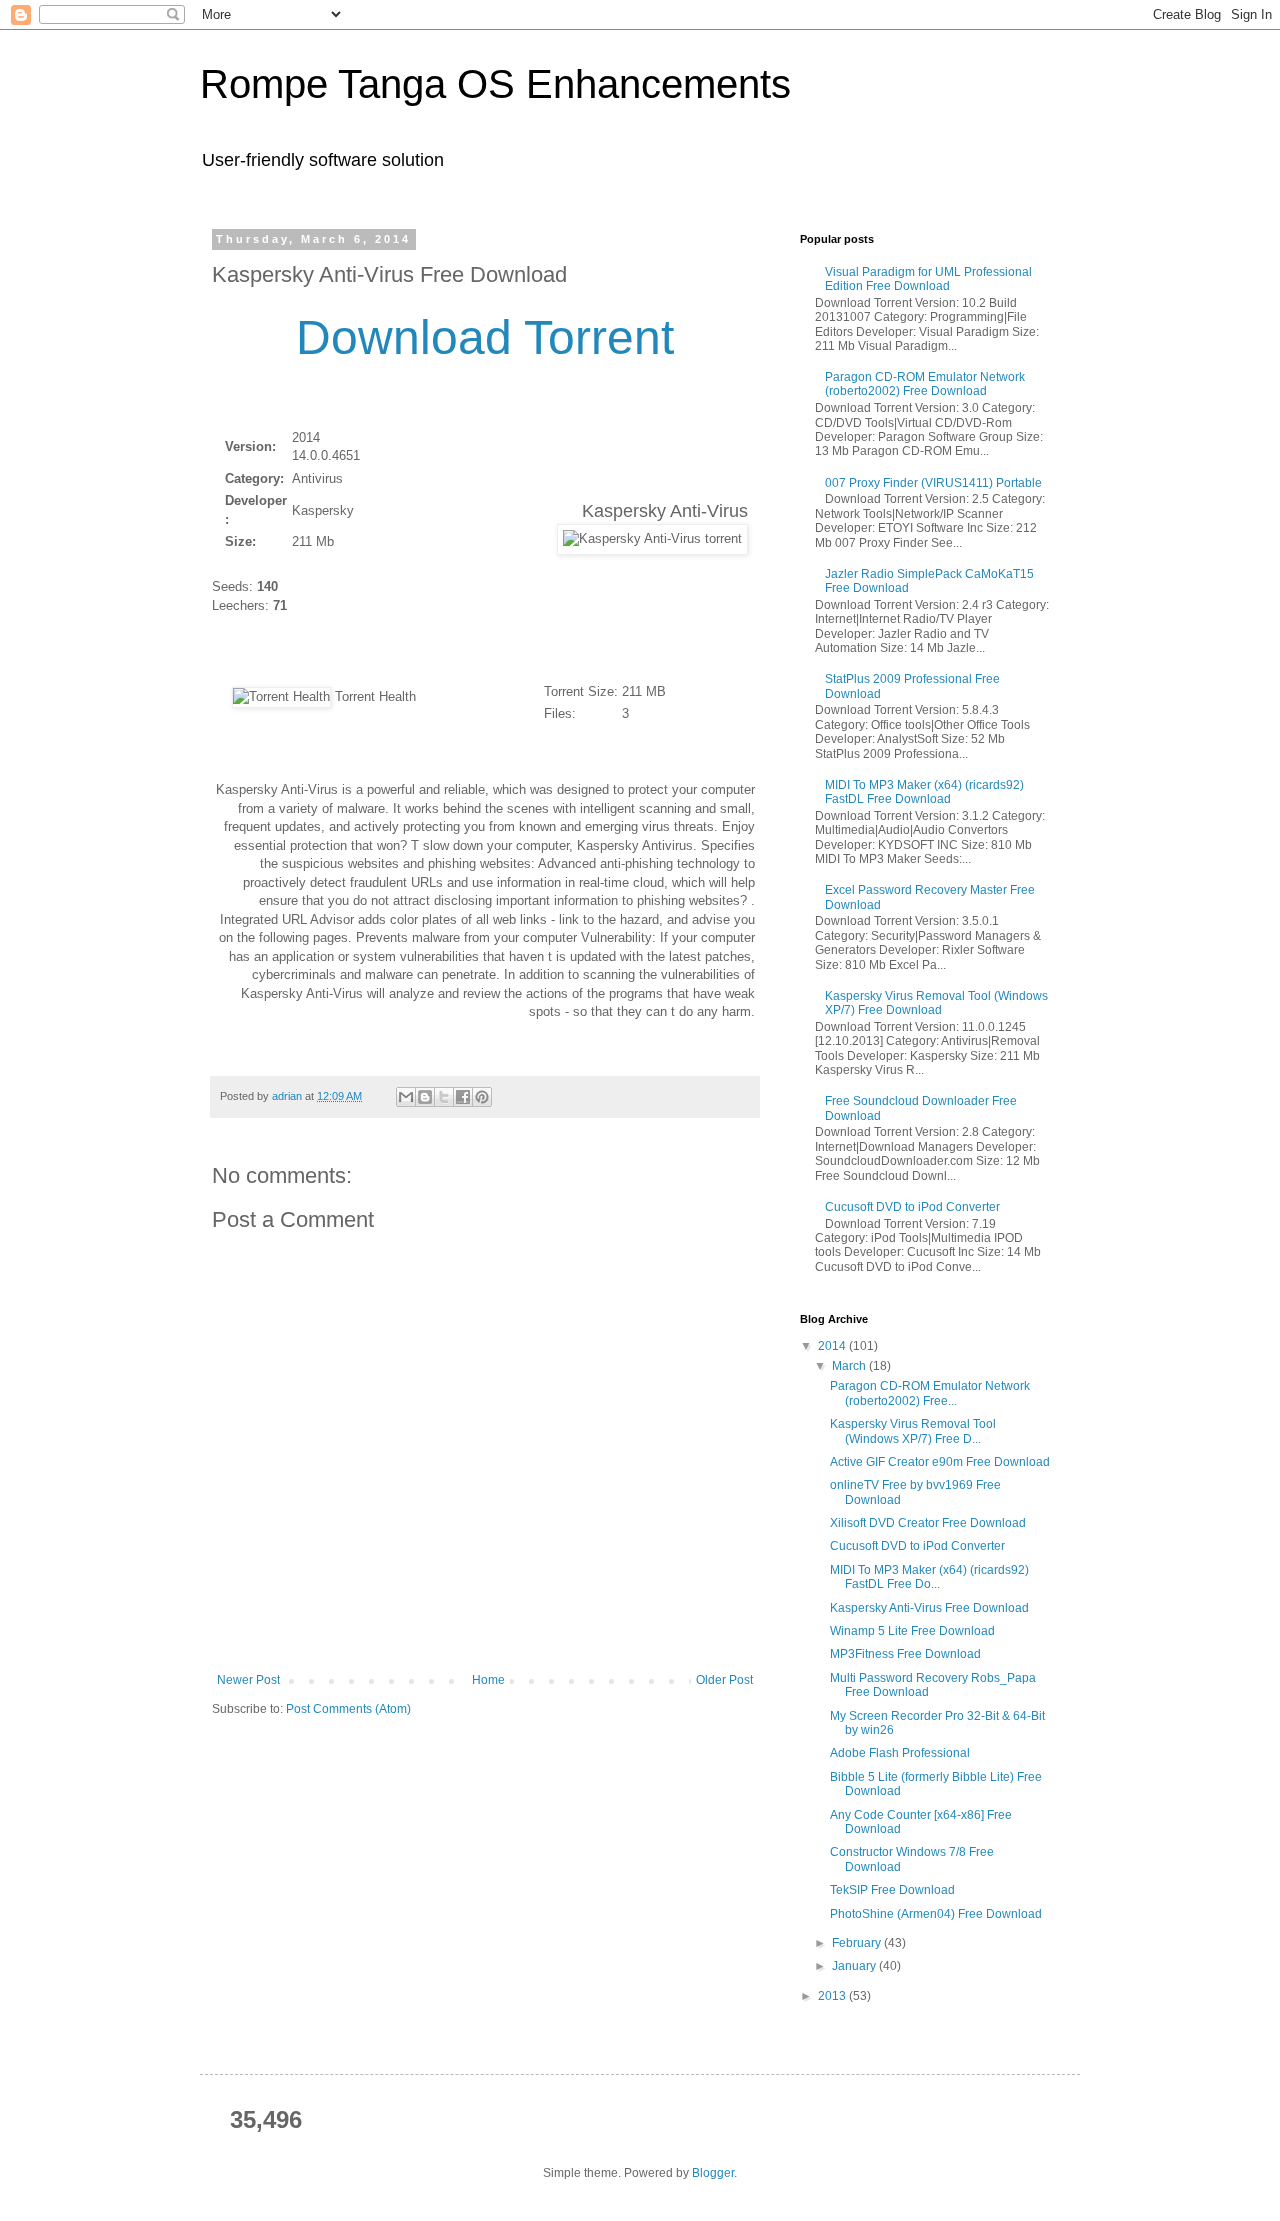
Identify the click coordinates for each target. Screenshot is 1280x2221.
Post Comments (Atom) (348, 1709)
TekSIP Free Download (892, 1890)
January (855, 1966)
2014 (833, 1346)
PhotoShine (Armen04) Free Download (936, 1914)
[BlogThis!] (425, 1097)
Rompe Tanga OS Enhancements (495, 84)
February (858, 1943)
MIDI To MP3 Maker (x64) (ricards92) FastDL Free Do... (929, 1577)
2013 (833, 1996)
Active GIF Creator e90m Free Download (940, 1462)
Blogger (713, 2173)
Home (488, 1680)
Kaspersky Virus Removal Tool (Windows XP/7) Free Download (936, 1003)
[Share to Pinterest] (482, 1097)
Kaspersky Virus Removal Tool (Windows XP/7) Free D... (913, 1431)
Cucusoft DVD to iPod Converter (912, 1207)
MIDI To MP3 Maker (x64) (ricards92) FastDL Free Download (924, 792)
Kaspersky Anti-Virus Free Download (929, 1608)
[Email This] (406, 1097)
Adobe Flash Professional (900, 1753)
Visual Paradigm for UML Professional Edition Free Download (928, 279)
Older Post (724, 1680)
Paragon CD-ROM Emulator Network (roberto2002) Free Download (925, 384)
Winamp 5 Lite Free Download (912, 1631)
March (850, 1366)
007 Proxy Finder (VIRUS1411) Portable (933, 483)
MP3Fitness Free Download (905, 1654)
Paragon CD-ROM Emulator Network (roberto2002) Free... (930, 1393)
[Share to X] (444, 1097)
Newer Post (248, 1680)
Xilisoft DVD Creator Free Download (928, 1523)
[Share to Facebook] (463, 1097)
